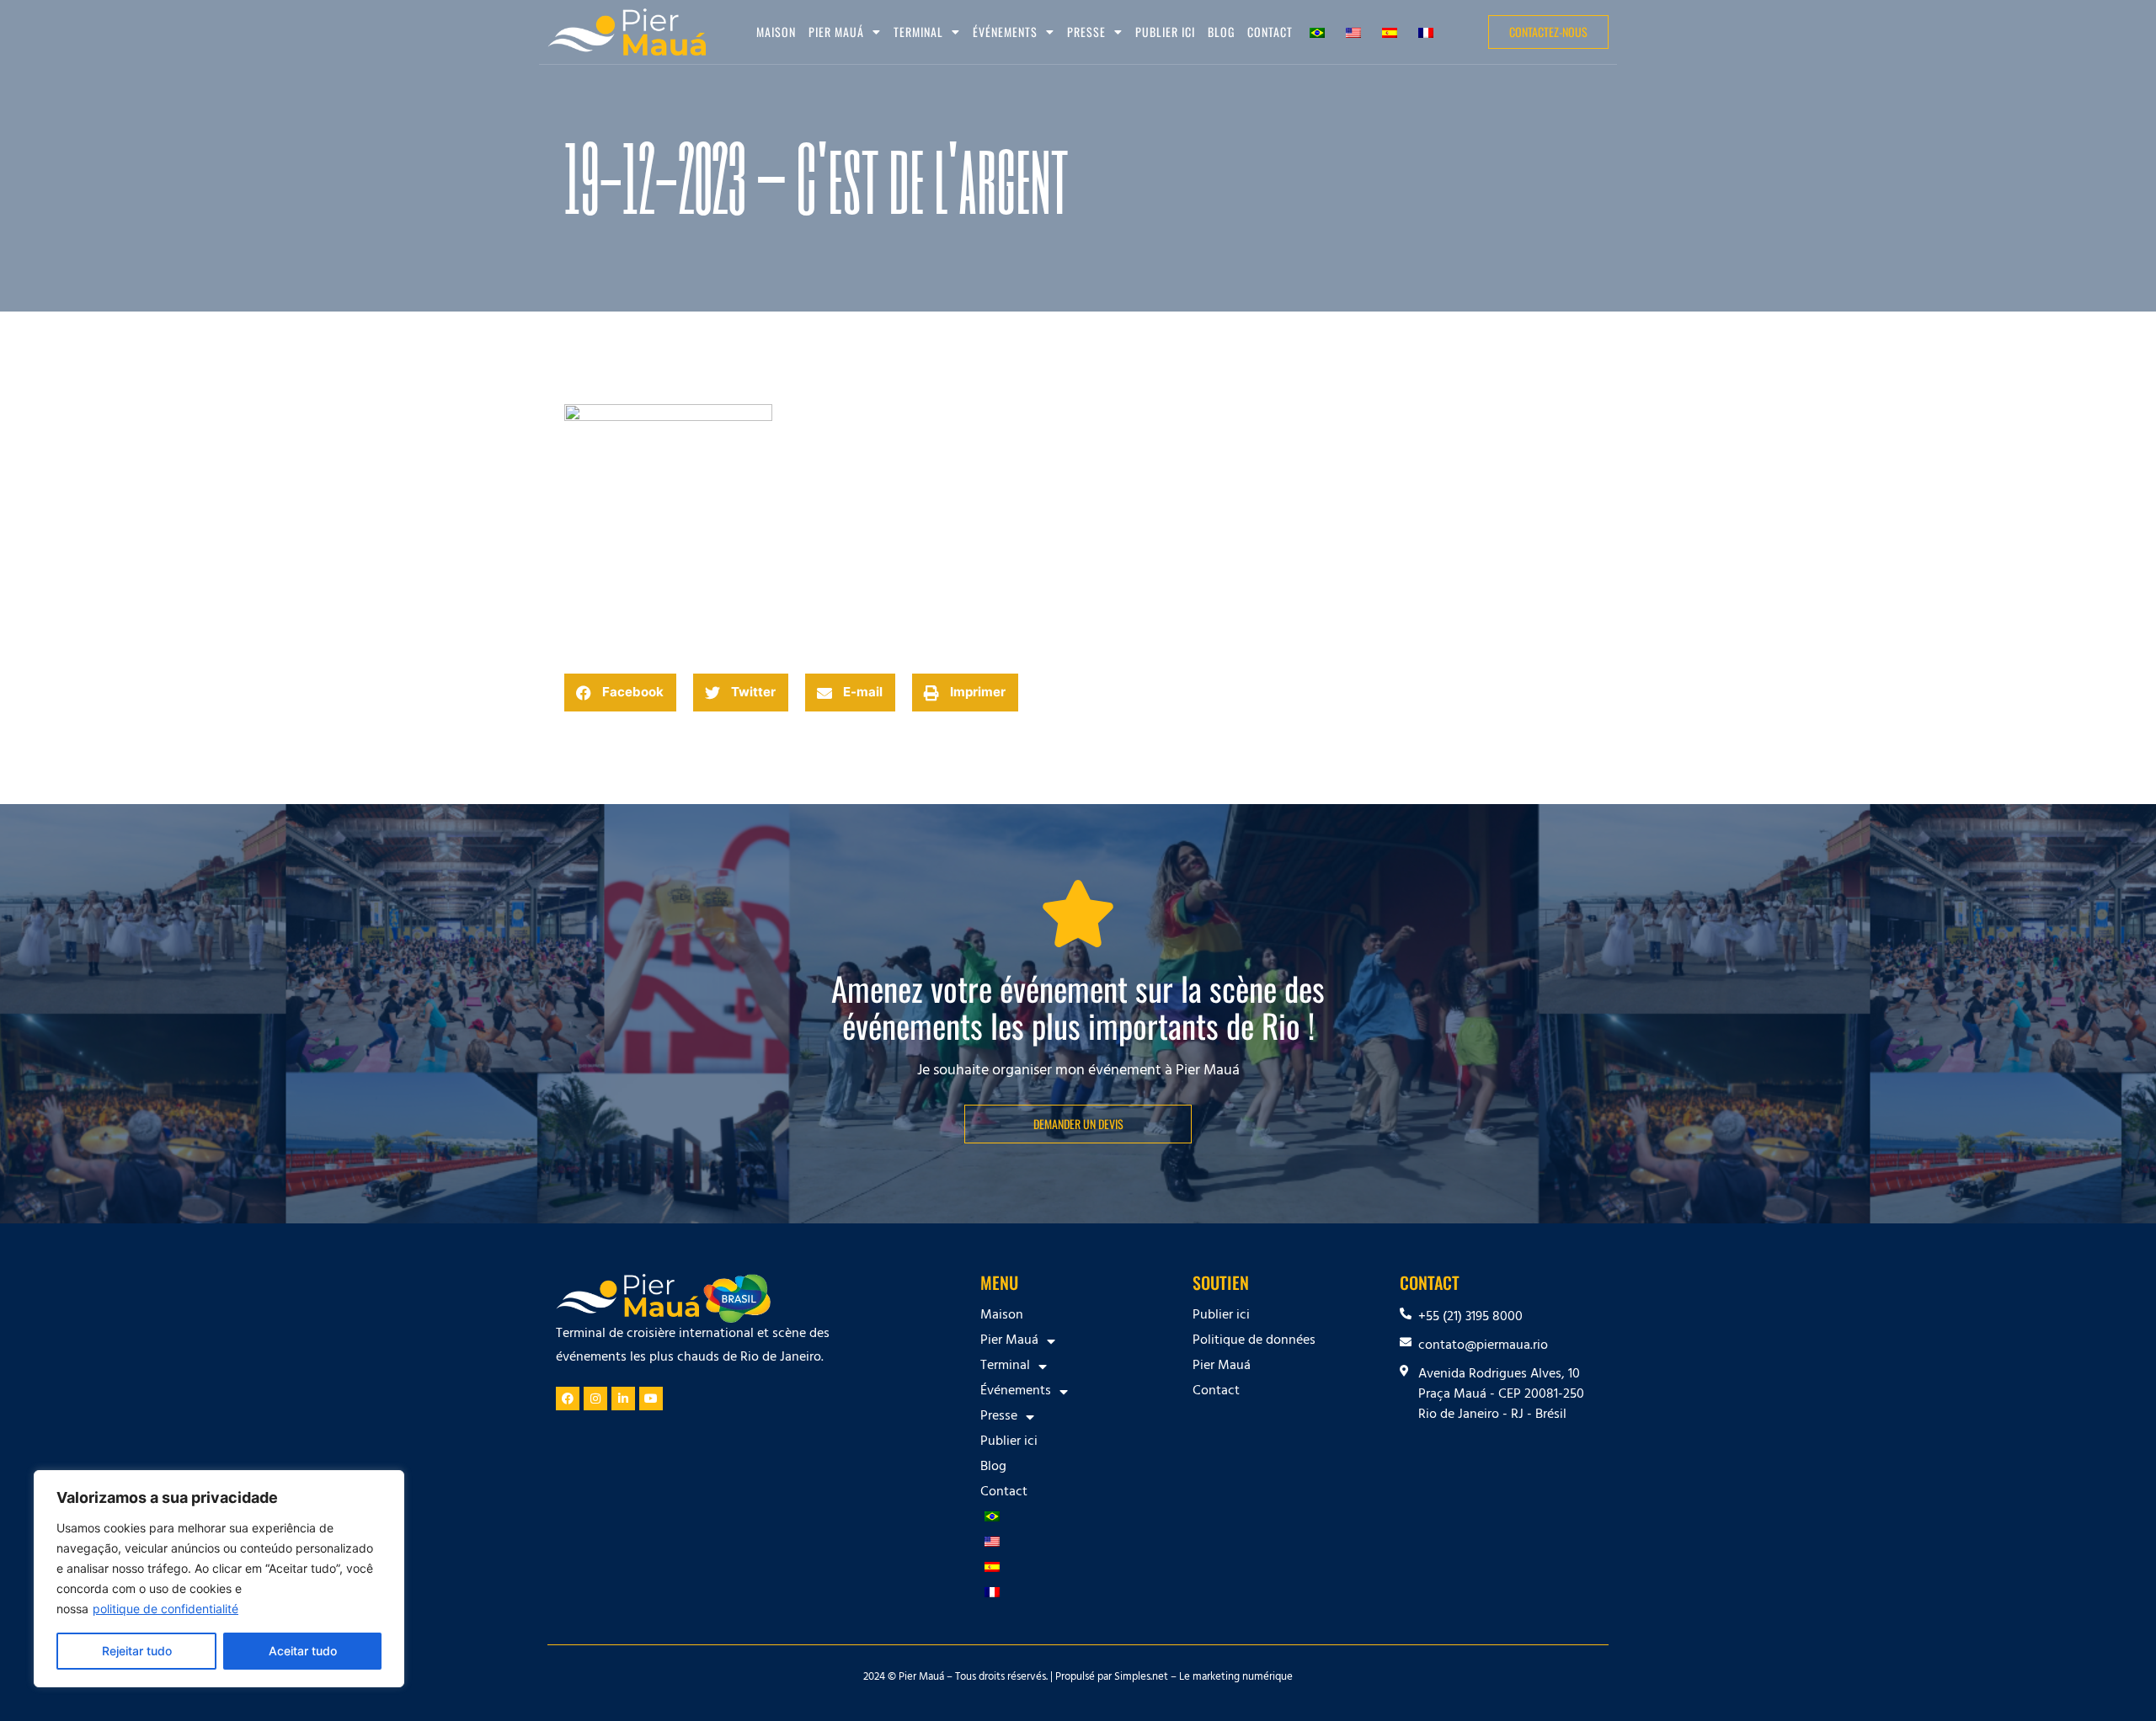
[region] (219, 1579)
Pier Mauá (1222, 1367)
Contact (1270, 32)
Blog (1221, 32)
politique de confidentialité (165, 1609)
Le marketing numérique (1236, 1678)
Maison (776, 32)
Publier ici (1165, 32)
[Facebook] (568, 1399)
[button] (620, 693)
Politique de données (1254, 1341)
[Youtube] (651, 1399)
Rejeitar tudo (137, 1651)
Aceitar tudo (303, 1651)
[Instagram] (595, 1399)
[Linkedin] (623, 1399)
